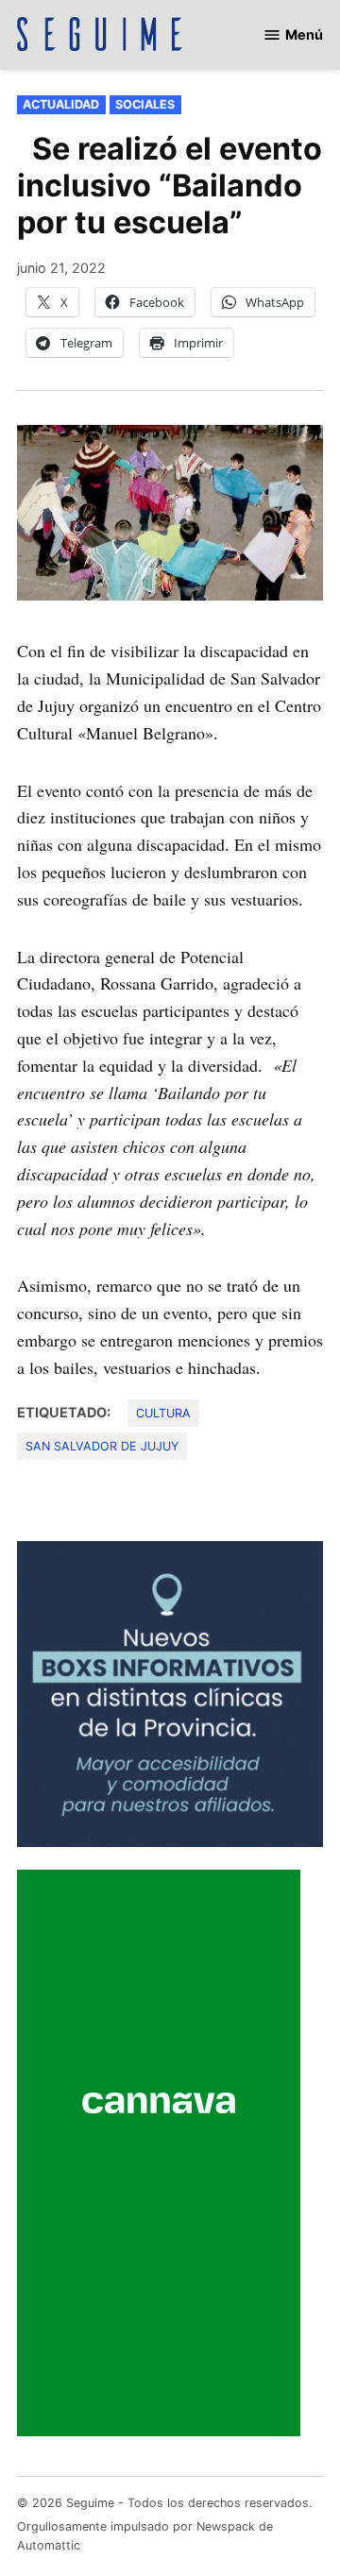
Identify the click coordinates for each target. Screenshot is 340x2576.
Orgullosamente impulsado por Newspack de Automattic (145, 2536)
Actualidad (61, 104)
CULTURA (163, 1413)
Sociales (145, 104)
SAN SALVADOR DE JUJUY (102, 1446)
